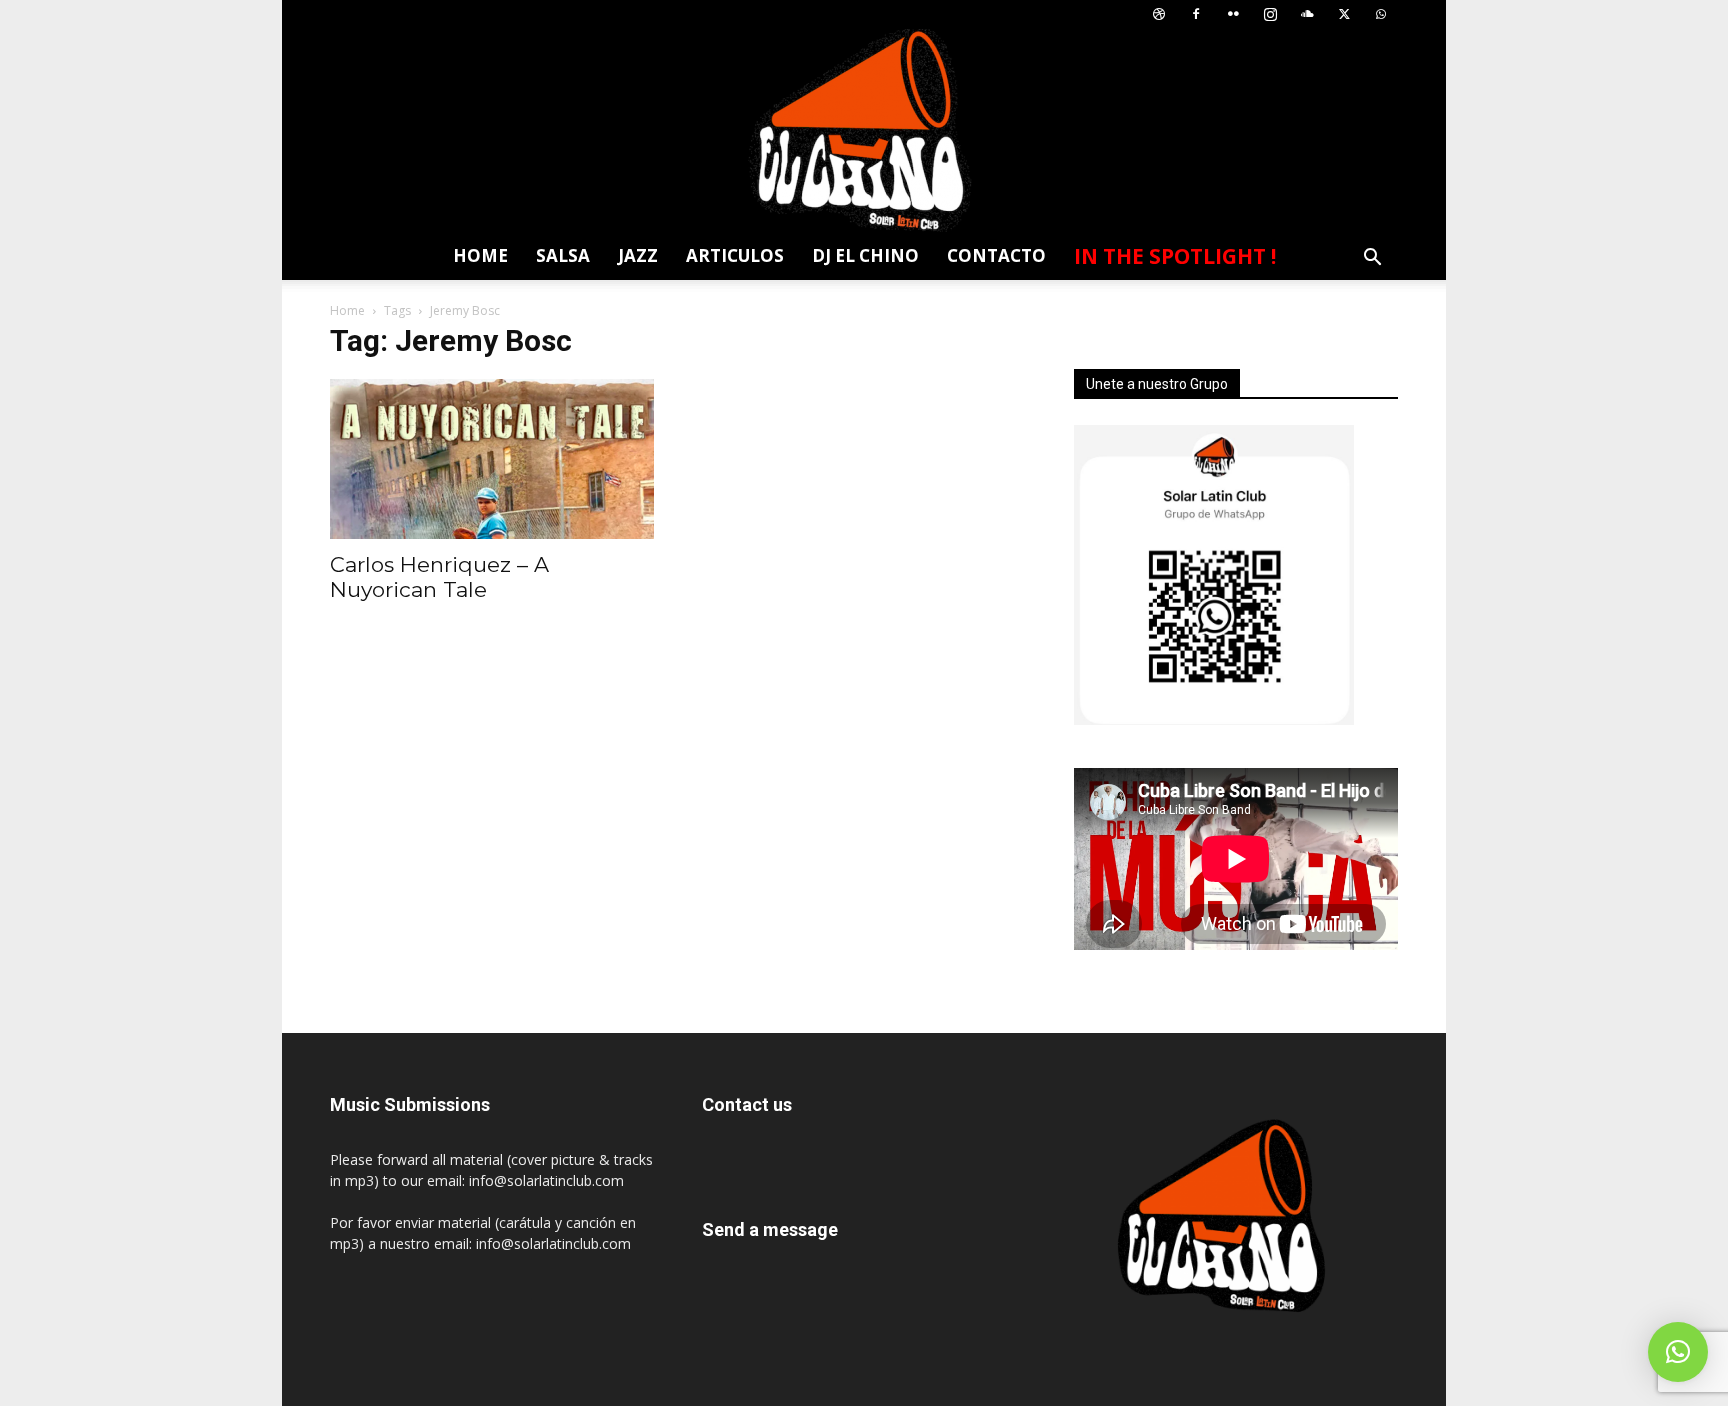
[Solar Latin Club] (864, 130)
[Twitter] (1344, 14)
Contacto (996, 255)
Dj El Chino (865, 255)
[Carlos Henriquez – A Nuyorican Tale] (492, 459)
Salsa (563, 255)
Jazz (638, 255)
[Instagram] (1270, 14)
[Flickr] (1233, 14)
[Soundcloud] (1307, 14)
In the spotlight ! (1175, 256)
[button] (1372, 259)
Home (480, 255)
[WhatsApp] (1381, 14)
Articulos (735, 255)
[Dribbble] (1159, 14)
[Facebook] (1196, 14)
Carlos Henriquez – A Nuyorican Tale (439, 577)
